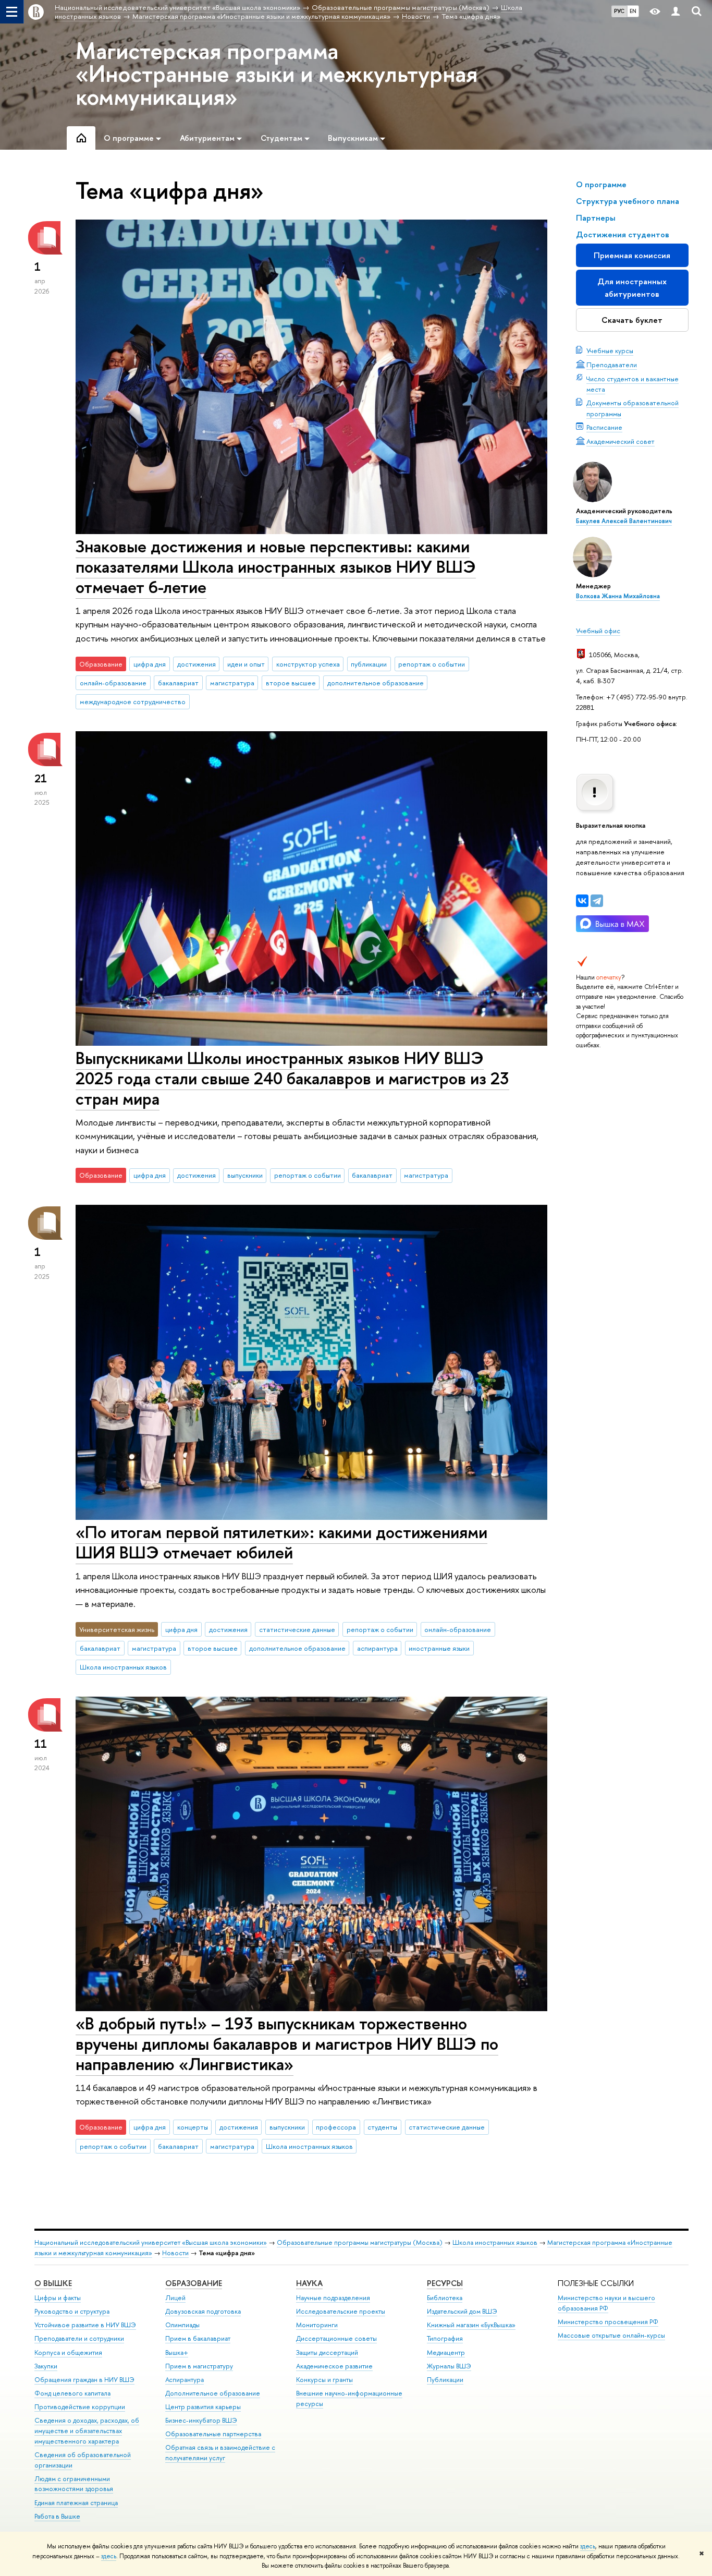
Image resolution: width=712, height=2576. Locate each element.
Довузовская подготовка (203, 2311)
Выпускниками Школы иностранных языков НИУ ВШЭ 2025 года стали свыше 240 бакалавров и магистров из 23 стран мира (292, 1078)
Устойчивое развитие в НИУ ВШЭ (85, 2325)
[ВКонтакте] (582, 901)
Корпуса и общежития (68, 2353)
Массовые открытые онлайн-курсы (611, 2335)
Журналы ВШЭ (449, 2366)
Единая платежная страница (76, 2503)
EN (633, 11)
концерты (193, 2127)
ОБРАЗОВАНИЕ (194, 2283)
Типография (445, 2338)
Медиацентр (446, 2353)
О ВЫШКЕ (53, 2283)
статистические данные (297, 1629)
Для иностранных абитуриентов (632, 288)
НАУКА (309, 2283)
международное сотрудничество (133, 702)
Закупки (46, 2366)
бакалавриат (178, 683)
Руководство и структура (72, 2311)
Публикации (445, 2380)
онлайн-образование (113, 683)
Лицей (175, 2298)
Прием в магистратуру (199, 2366)
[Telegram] (597, 901)
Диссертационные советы (336, 2338)
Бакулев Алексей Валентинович (624, 521)
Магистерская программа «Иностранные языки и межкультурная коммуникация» (277, 74)
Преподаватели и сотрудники (79, 2338)
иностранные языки (439, 1648)
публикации (369, 664)
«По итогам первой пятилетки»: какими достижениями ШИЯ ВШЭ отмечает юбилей (281, 1542)
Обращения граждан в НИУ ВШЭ (84, 2380)
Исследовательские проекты (341, 2311)
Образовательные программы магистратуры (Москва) (360, 2242)
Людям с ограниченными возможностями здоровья (74, 2484)
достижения (197, 664)
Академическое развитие (334, 2366)
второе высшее (291, 683)
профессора (336, 2127)
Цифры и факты (58, 2298)
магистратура (232, 683)
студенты (382, 2127)
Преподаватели (612, 365)
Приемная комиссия (632, 255)
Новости (175, 2253)
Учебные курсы (610, 350)
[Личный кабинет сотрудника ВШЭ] (676, 12)
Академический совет (621, 441)
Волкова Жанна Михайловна (618, 596)
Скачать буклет (632, 320)
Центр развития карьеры (203, 2407)
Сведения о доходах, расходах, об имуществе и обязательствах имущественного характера (87, 2431)
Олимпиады (182, 2325)
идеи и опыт (246, 664)
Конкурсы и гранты (324, 2380)
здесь (588, 2546)
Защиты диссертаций (327, 2353)
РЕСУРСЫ (445, 2283)
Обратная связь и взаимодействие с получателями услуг (220, 2453)
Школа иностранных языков (123, 1667)
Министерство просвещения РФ (608, 2322)
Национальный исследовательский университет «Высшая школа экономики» (151, 2242)
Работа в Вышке (57, 2516)
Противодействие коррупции (80, 2407)
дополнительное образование (376, 683)
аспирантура (377, 1648)
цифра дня (150, 664)
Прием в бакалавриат (198, 2338)
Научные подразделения (333, 2298)
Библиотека (445, 2298)
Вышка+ (177, 2353)
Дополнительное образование (213, 2393)
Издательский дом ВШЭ (462, 2311)
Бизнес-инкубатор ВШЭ (201, 2420)
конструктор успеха (308, 664)
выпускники (245, 1175)
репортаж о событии (432, 664)
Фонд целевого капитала (72, 2393)
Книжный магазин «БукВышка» (471, 2325)
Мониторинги (317, 2325)
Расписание (604, 427)
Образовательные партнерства (213, 2434)
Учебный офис (598, 631)
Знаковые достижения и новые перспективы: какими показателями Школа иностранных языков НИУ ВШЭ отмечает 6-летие (276, 566)
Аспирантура (185, 2380)
